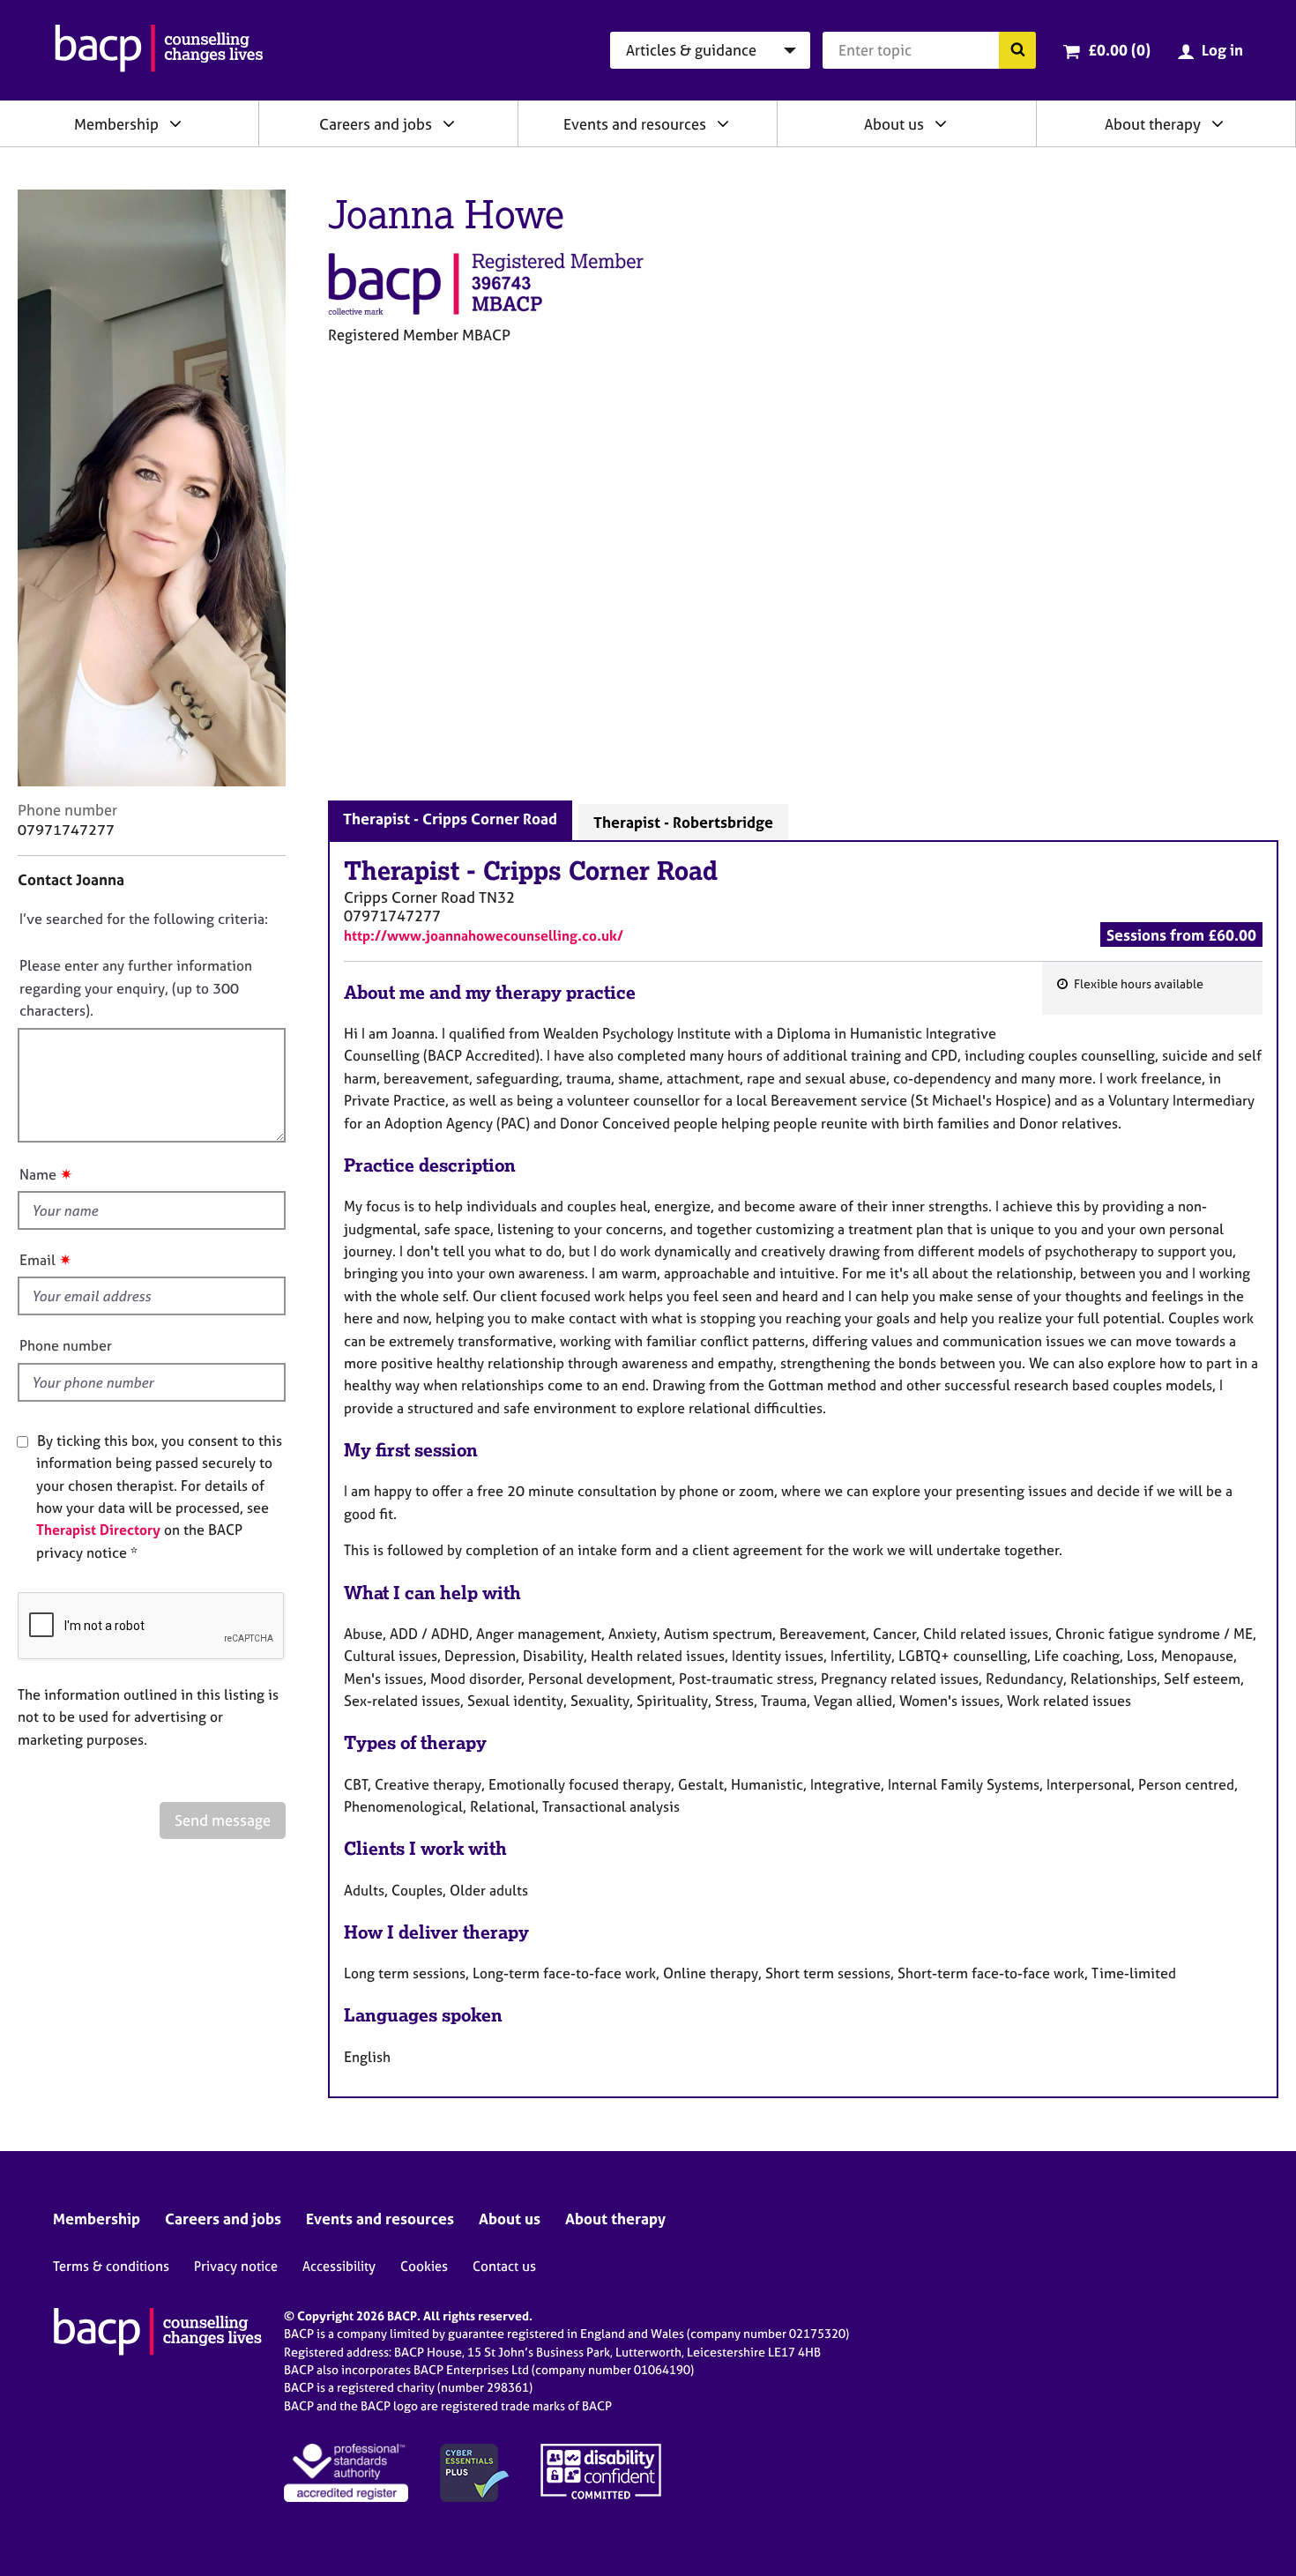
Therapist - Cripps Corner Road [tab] (450, 819)
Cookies (424, 2266)
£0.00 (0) (1119, 50)
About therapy (1153, 124)
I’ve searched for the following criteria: (144, 919)
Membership (116, 124)
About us (894, 124)
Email (37, 1260)
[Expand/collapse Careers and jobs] (449, 123)
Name (38, 1174)
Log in (1222, 50)
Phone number (66, 1345)
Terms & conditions (111, 2266)
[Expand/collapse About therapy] (1218, 123)
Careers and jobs (376, 124)
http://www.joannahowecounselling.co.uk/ (484, 935)
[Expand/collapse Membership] (175, 123)
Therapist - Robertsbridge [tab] (683, 822)
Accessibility (339, 2266)
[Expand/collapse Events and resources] (723, 123)
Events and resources (635, 124)
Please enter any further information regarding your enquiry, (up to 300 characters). (136, 988)
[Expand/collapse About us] (941, 123)
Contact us (504, 2266)
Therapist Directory (98, 1530)
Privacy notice (236, 2266)
